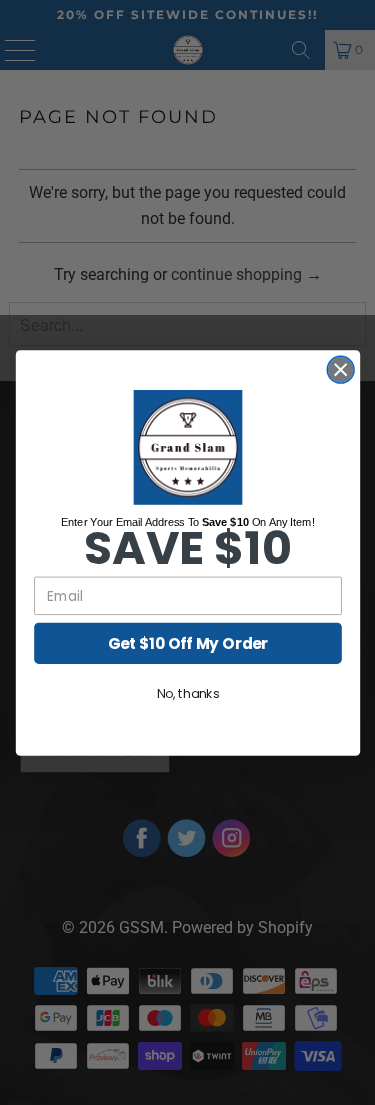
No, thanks (187, 693)
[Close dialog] (340, 369)
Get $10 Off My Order (187, 642)
